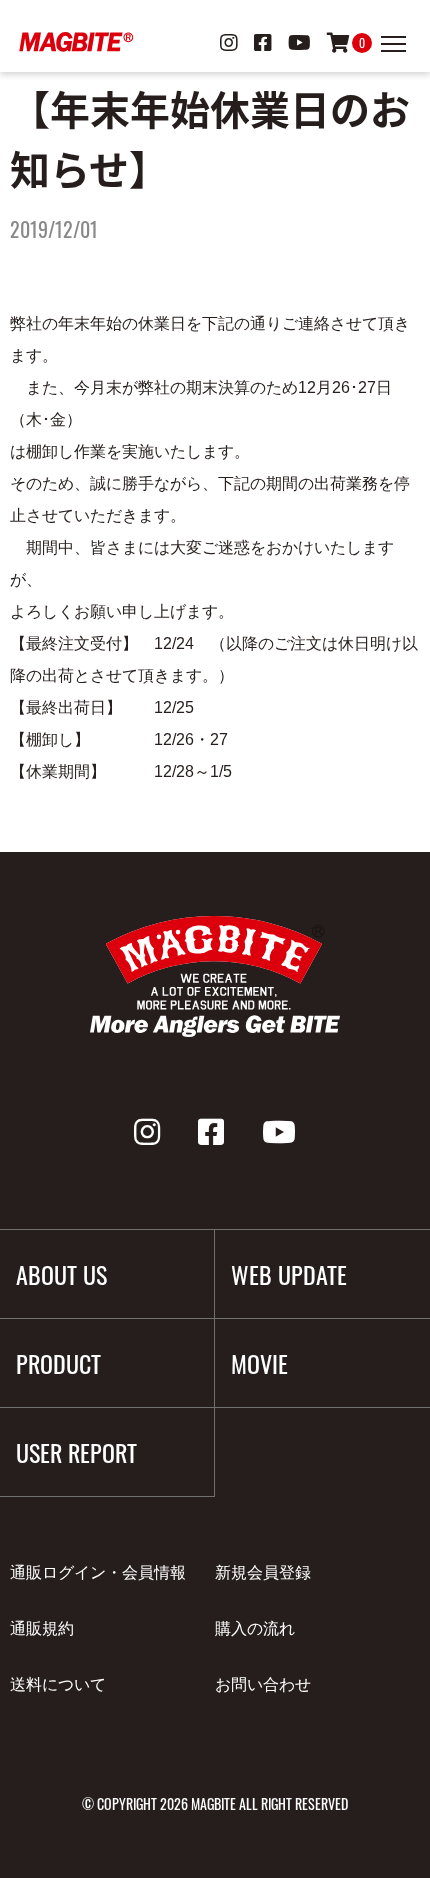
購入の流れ (255, 1628)
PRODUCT (58, 1363)
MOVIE (259, 1363)
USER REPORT (76, 1452)
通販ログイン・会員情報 (98, 1572)
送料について (58, 1684)
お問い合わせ (263, 1684)
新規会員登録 (263, 1572)
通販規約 (42, 1628)
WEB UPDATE (289, 1274)
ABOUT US (61, 1274)
